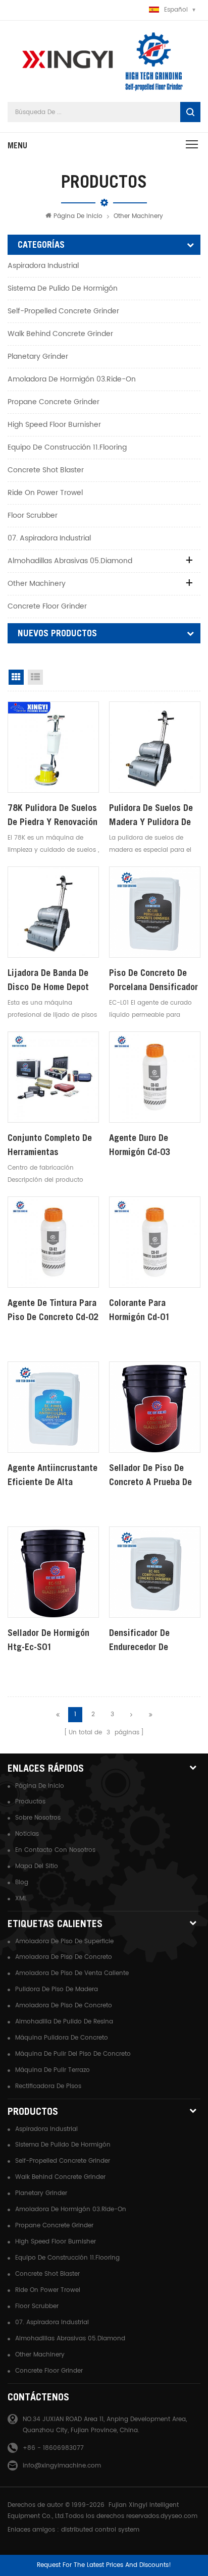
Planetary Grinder (38, 357)
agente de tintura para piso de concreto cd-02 (53, 1310)
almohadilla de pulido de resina (64, 2022)
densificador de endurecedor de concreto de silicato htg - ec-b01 (148, 1641)
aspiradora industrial (43, 266)
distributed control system (100, 2530)
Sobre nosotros (38, 1818)
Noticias (27, 1834)
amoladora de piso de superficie (64, 1941)
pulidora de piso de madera (57, 1989)
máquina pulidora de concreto (62, 2038)
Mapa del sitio (37, 1866)
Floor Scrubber (33, 515)
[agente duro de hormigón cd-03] (155, 1077)
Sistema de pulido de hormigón (63, 288)
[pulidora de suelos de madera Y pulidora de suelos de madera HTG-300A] (155, 747)
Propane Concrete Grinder (54, 402)
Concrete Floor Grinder (47, 606)
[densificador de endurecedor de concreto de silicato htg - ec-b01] (155, 1572)
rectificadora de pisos (48, 2086)
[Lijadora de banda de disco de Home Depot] (53, 912)
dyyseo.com (179, 2516)
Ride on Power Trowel (45, 493)
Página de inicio (78, 216)
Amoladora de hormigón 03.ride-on (72, 379)
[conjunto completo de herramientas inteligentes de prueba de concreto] (53, 1077)
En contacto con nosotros (55, 1850)
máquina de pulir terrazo (53, 2070)
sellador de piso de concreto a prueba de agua (150, 1476)
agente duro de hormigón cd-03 (140, 1145)
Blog (22, 1882)
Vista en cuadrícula (16, 677)
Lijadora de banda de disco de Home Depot (48, 980)
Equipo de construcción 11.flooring (67, 447)
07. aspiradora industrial (49, 538)
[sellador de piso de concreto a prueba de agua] (155, 1407)
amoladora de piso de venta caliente (72, 1973)
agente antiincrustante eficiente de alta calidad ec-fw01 (53, 1476)
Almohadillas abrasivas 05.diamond (70, 561)
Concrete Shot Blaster (46, 470)
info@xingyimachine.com (62, 2466)
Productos (30, 1802)
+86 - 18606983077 (53, 2448)
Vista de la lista (35, 677)
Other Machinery (138, 216)
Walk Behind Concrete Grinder (60, 334)
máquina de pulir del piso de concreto (73, 2054)
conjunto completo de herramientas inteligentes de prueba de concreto (51, 1146)
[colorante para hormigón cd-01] (155, 1242)
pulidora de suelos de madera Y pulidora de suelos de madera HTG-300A (154, 816)
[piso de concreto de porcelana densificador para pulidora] (155, 912)
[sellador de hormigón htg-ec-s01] (53, 1572)
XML (21, 1899)
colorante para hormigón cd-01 (140, 1310)
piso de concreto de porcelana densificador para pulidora (153, 981)
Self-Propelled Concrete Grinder (63, 311)
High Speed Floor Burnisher (54, 425)
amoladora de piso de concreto (64, 1957)
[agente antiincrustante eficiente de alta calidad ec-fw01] (53, 1407)
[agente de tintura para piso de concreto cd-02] (53, 1242)
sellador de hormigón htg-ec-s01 (48, 1640)
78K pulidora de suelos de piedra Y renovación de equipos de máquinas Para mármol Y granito (53, 816)
